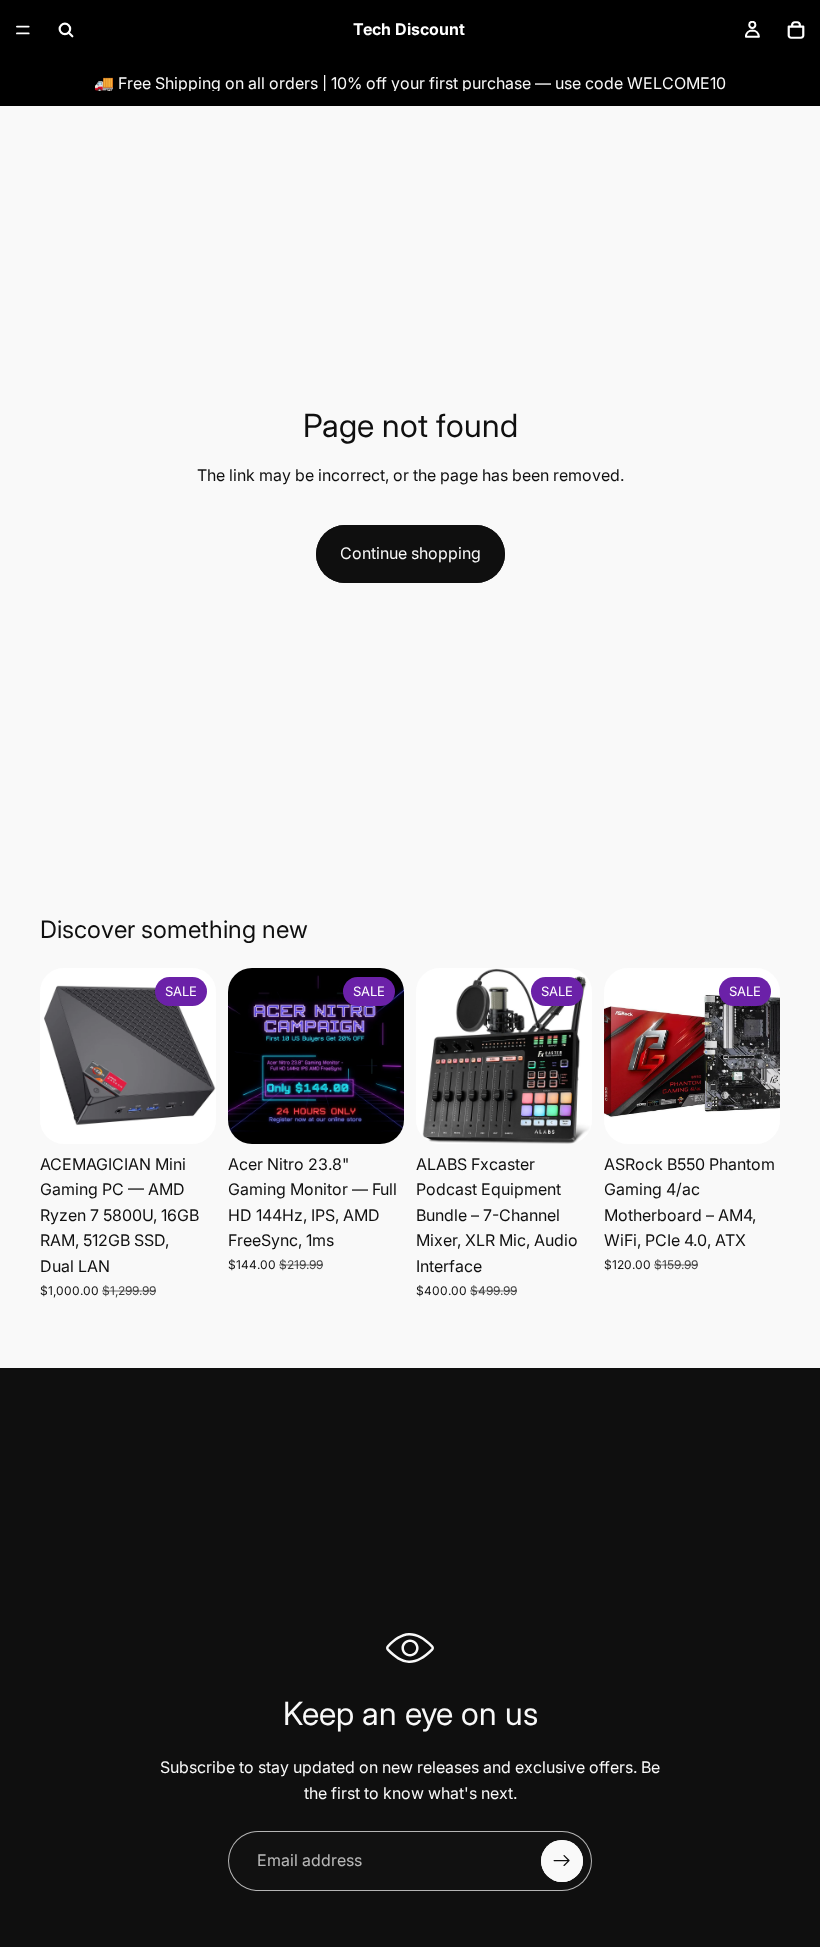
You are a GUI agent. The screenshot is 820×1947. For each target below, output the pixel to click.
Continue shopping (410, 553)
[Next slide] (194, 1056)
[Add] (185, 1113)
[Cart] (796, 30)
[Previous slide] (62, 1056)
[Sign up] (562, 1861)
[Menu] (23, 30)
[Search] (66, 30)
